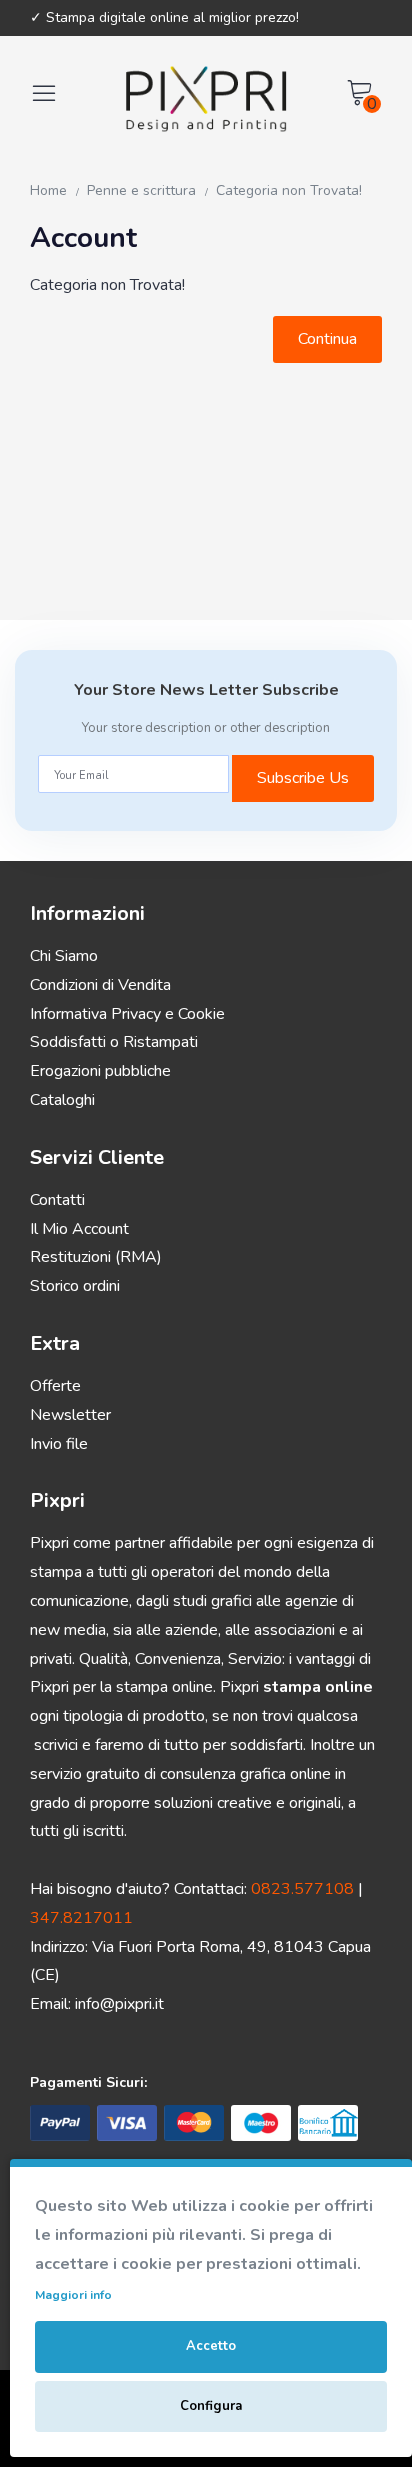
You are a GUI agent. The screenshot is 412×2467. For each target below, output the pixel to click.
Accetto (211, 2346)
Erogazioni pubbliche (100, 1071)
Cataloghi (62, 1100)
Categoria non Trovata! (289, 190)
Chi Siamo (64, 956)
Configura (211, 2406)
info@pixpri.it (119, 2004)
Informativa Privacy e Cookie (127, 1014)
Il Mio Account (79, 1229)
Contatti (57, 1200)
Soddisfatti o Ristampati (114, 1042)
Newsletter (70, 1415)
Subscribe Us (303, 778)
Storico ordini (75, 1286)
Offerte (55, 1386)
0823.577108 (302, 1889)
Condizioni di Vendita (100, 985)
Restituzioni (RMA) (96, 1257)
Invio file (59, 1444)
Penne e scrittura (141, 190)
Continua (327, 339)
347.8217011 (81, 1918)
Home (48, 190)
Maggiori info (73, 2295)
